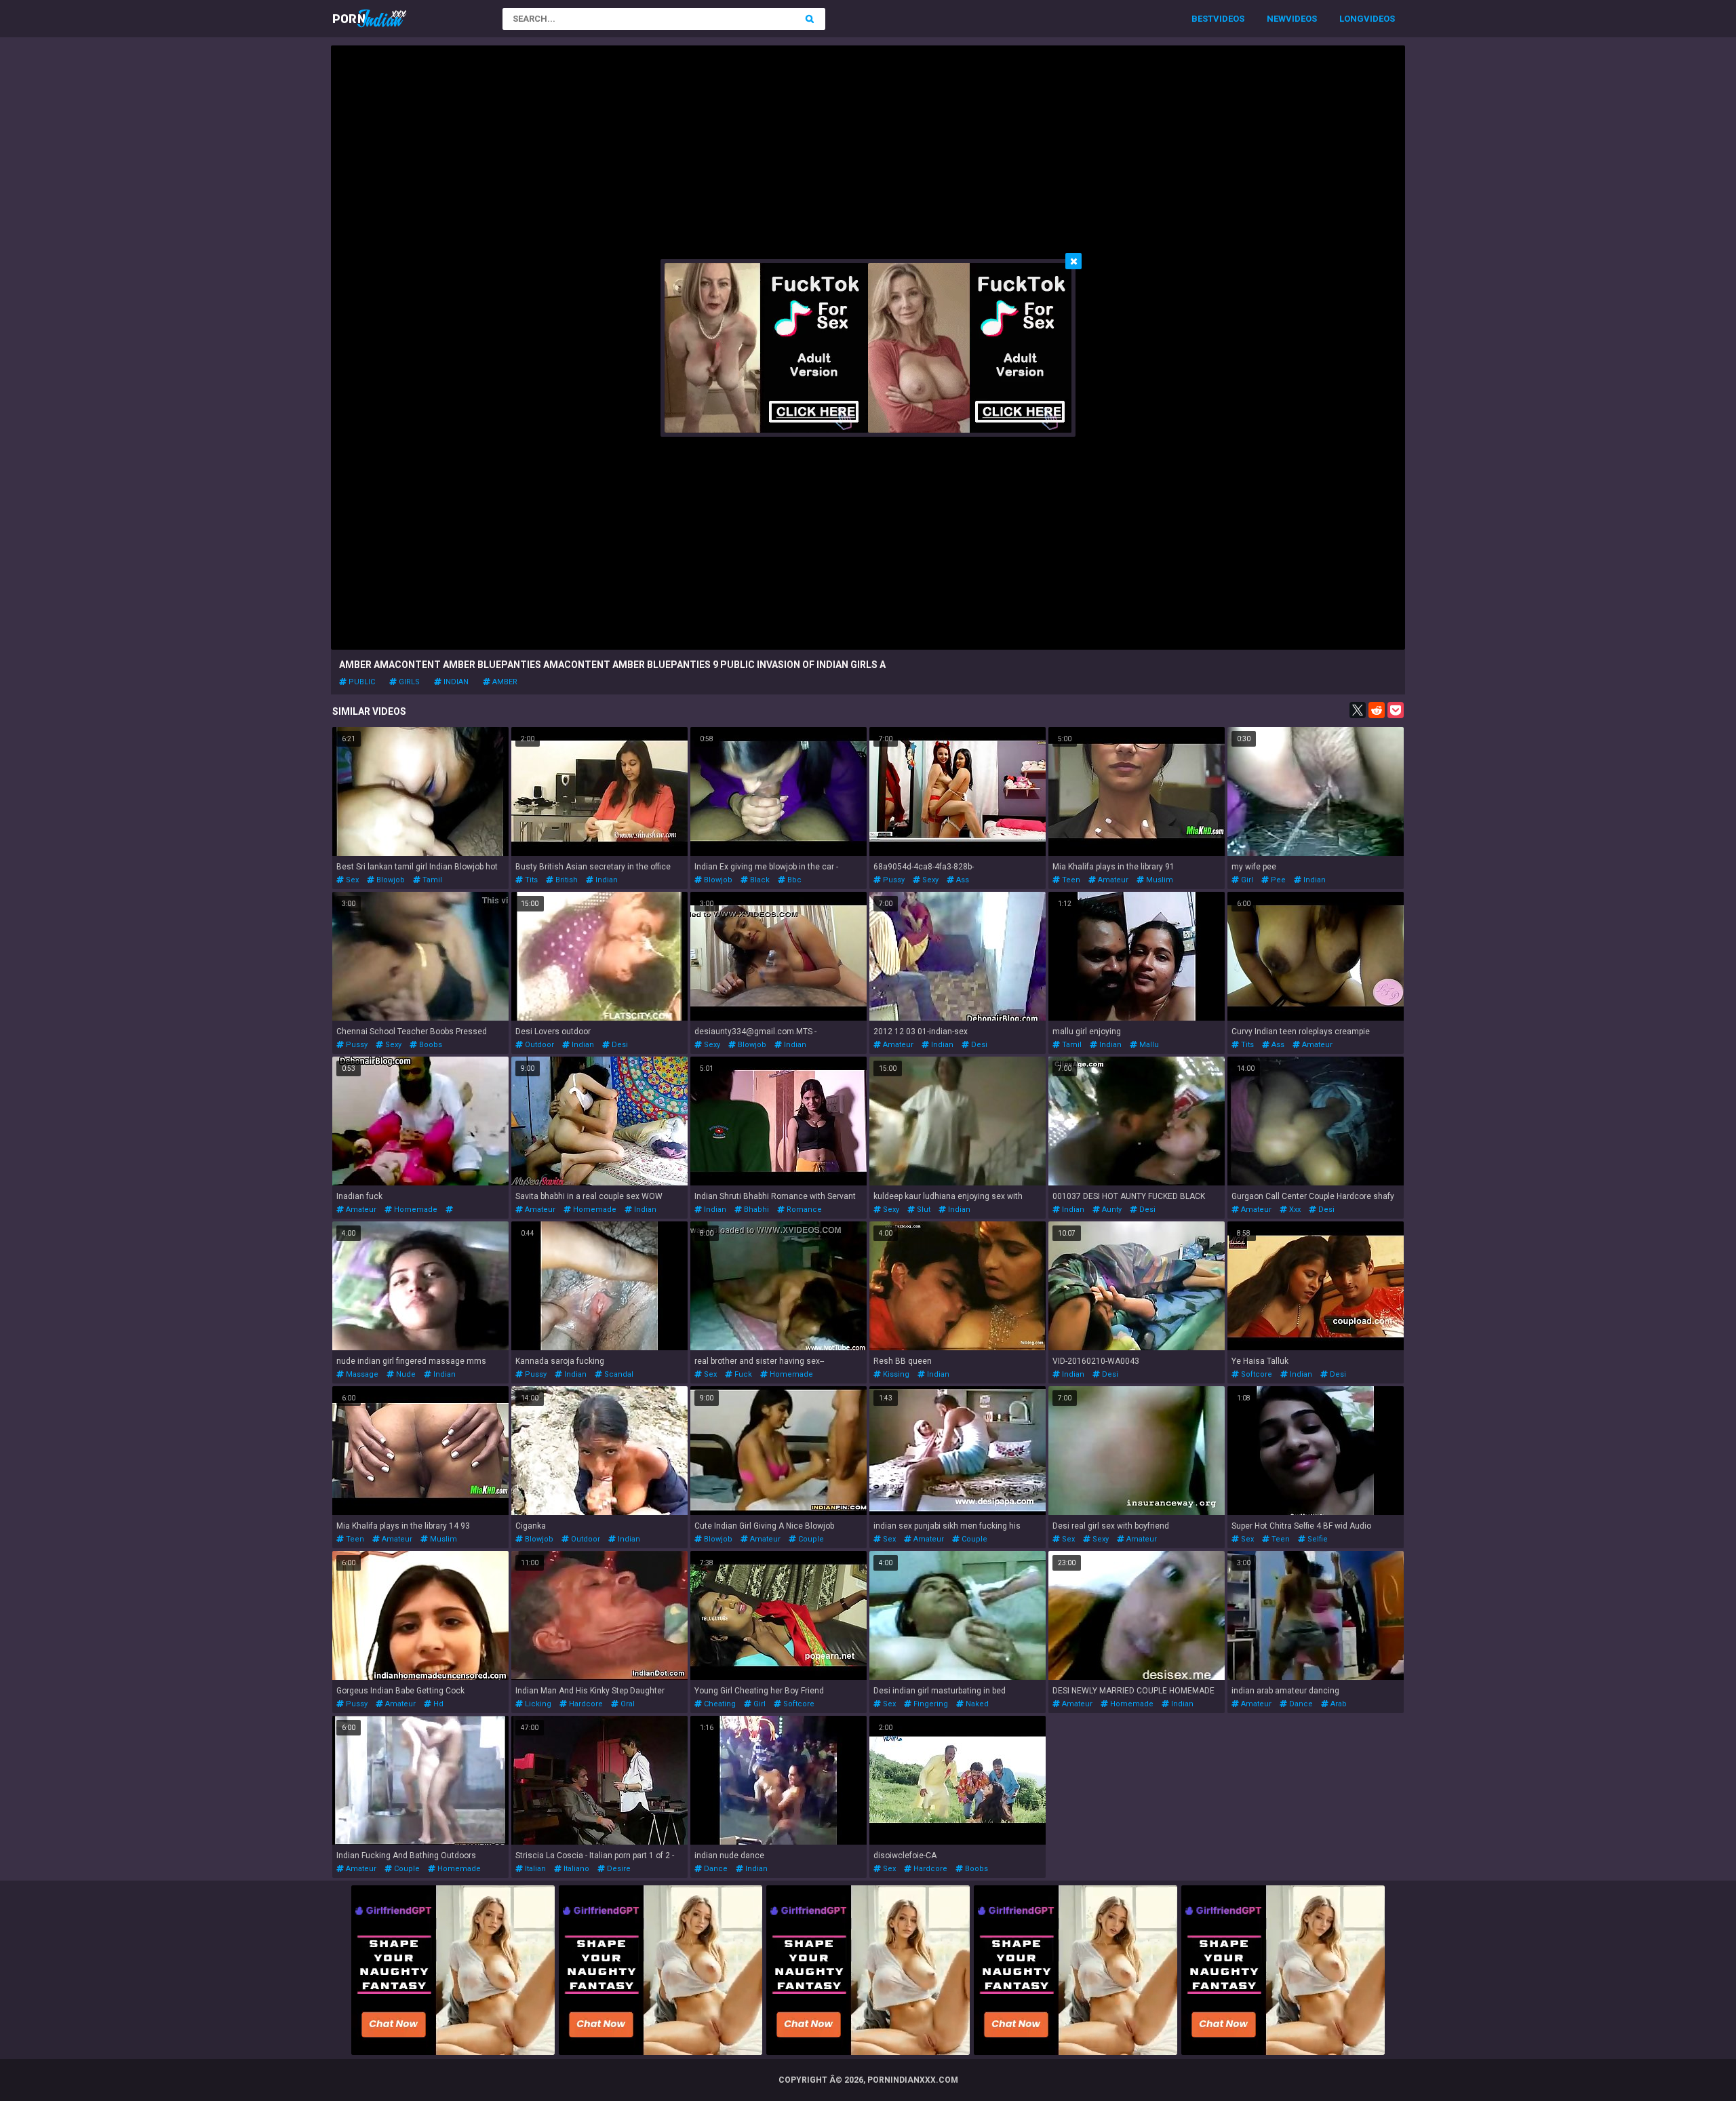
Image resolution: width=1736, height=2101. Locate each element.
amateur (1112, 880)
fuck (742, 1374)
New (1276, 19)
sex (351, 880)
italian (534, 1869)
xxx (1294, 1210)
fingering (930, 1704)
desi (619, 1045)
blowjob (390, 880)
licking (537, 1704)
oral (627, 1704)
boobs (430, 1045)
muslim (1159, 880)
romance (803, 1210)
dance (1300, 1704)
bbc (793, 880)
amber (504, 682)
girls (408, 682)
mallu (1148, 1045)
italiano (575, 1869)
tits (530, 880)
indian (455, 682)
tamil (431, 880)
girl (1246, 880)
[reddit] (1377, 710)
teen (1070, 880)
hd (437, 1704)
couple (810, 1539)
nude (405, 1374)
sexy (929, 880)
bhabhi (755, 1210)
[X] (1358, 710)
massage (361, 1374)
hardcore (585, 1704)
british (566, 880)
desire (618, 1869)
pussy (893, 880)
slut (923, 1210)
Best (1202, 19)
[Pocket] (1396, 710)
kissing (895, 1374)
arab (1338, 1704)
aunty (1111, 1210)
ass (962, 880)
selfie (1317, 1539)
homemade (415, 1210)
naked (976, 1704)
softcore (1256, 1374)
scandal (618, 1374)
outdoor (538, 1045)
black (759, 880)
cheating (719, 1704)
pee (1277, 880)
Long (1352, 19)
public (361, 682)
